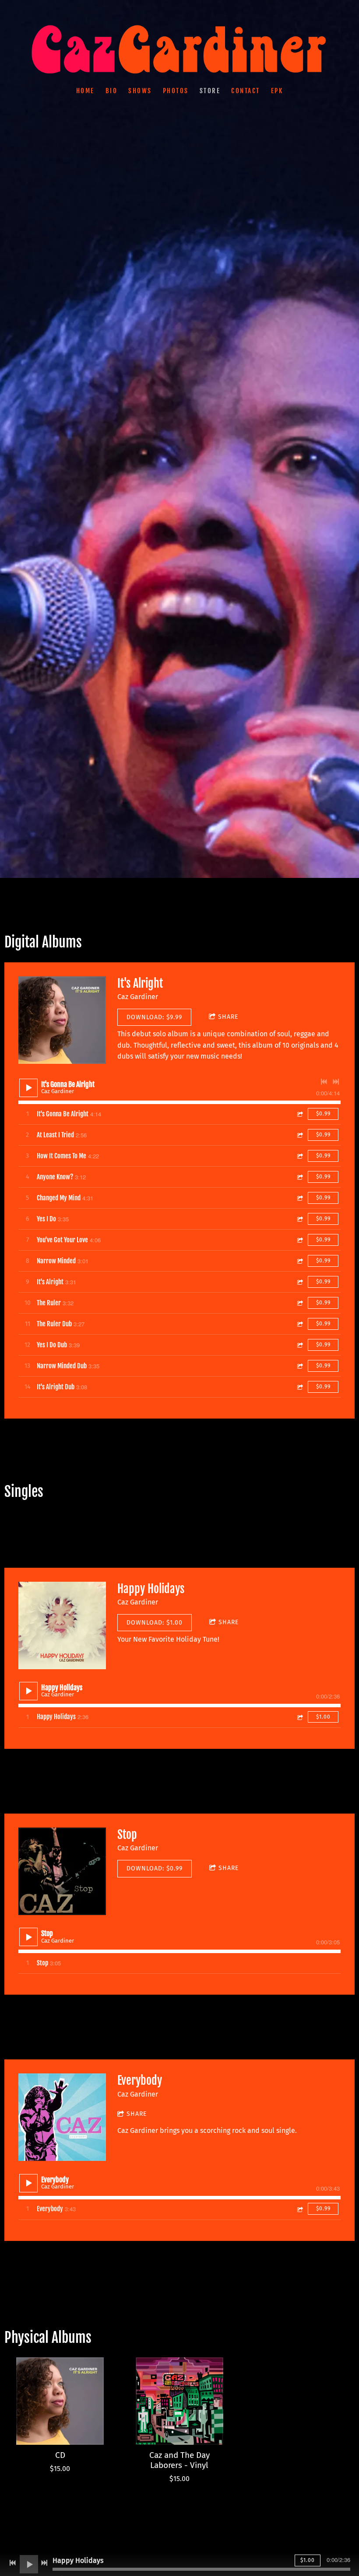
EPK (277, 91)
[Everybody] (62, 2117)
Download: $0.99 (155, 1868)
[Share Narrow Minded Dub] (299, 1366)
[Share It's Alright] (299, 1282)
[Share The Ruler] (299, 1303)
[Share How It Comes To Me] (299, 1156)
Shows (140, 91)
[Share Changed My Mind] (299, 1198)
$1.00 (323, 1717)
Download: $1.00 (155, 1623)
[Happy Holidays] (62, 1625)
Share (228, 1017)
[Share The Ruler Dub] (299, 1324)
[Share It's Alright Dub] (299, 1387)
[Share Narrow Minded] (299, 1261)
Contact (246, 91)
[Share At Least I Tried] (299, 1135)
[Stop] (62, 1871)
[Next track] (336, 1082)
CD (60, 2455)
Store (210, 91)
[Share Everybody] (299, 2209)
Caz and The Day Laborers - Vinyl (179, 2460)
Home (85, 91)
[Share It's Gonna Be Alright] (299, 1114)
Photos (176, 91)
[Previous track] (324, 1082)
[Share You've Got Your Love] (299, 1240)
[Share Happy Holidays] (299, 1717)
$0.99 (323, 1114)
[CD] (60, 2401)
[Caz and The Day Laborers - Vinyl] (179, 2401)
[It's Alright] (62, 1020)
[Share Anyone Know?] (299, 1177)
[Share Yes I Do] (299, 1219)
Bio (112, 91)
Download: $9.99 (154, 1017)
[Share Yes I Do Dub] (299, 1345)
